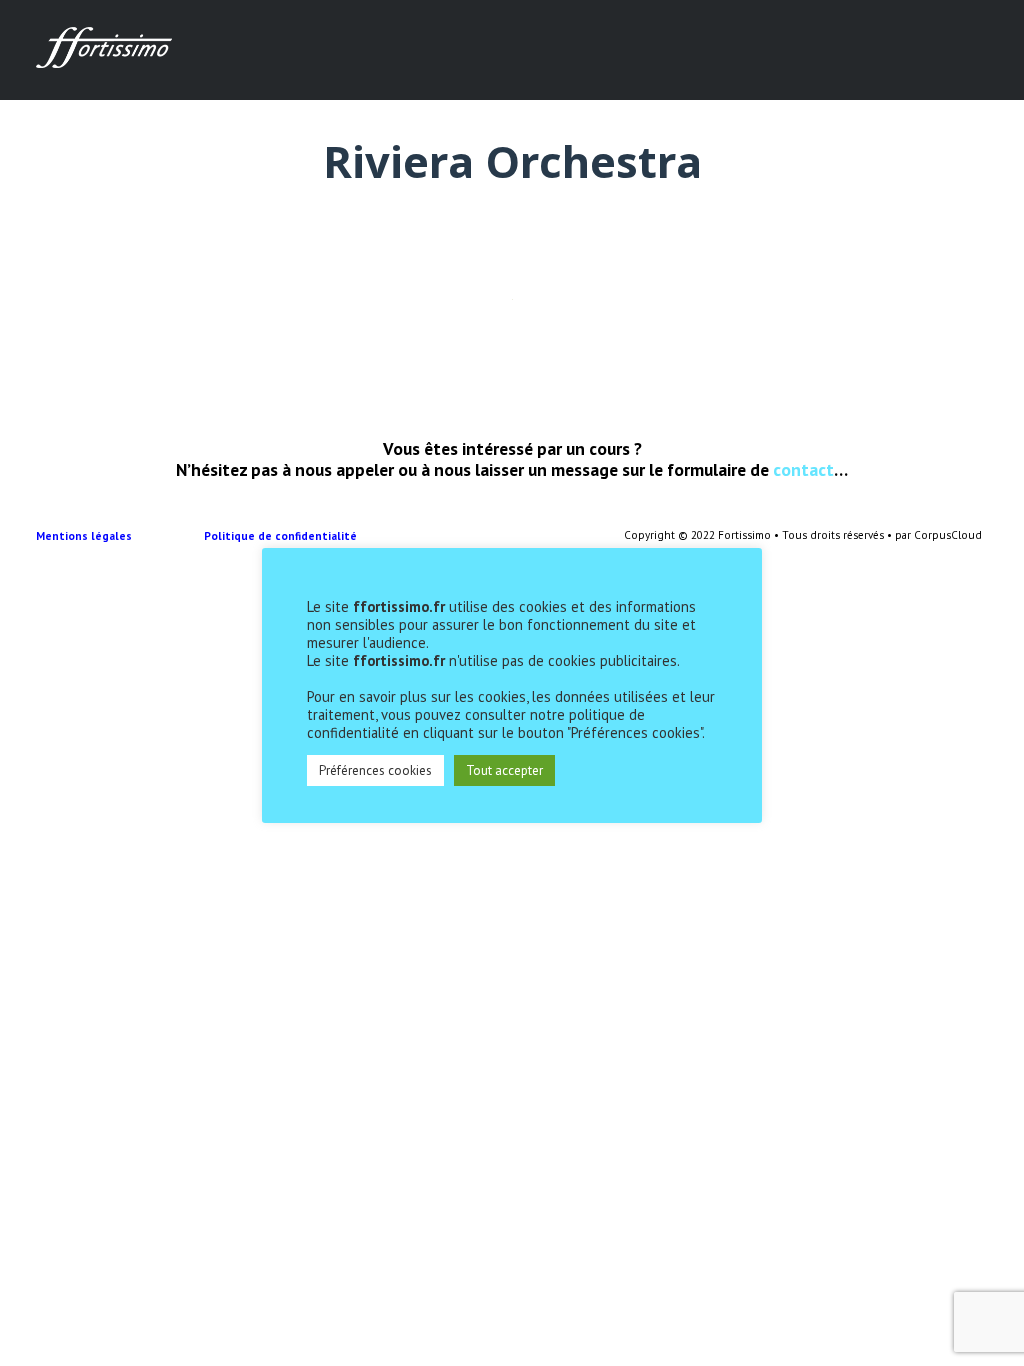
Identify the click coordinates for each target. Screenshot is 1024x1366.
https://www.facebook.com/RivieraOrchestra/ (181, 316)
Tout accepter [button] (504, 770)
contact (803, 469)
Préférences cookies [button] (375, 770)
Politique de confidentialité (282, 536)
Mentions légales (120, 536)
